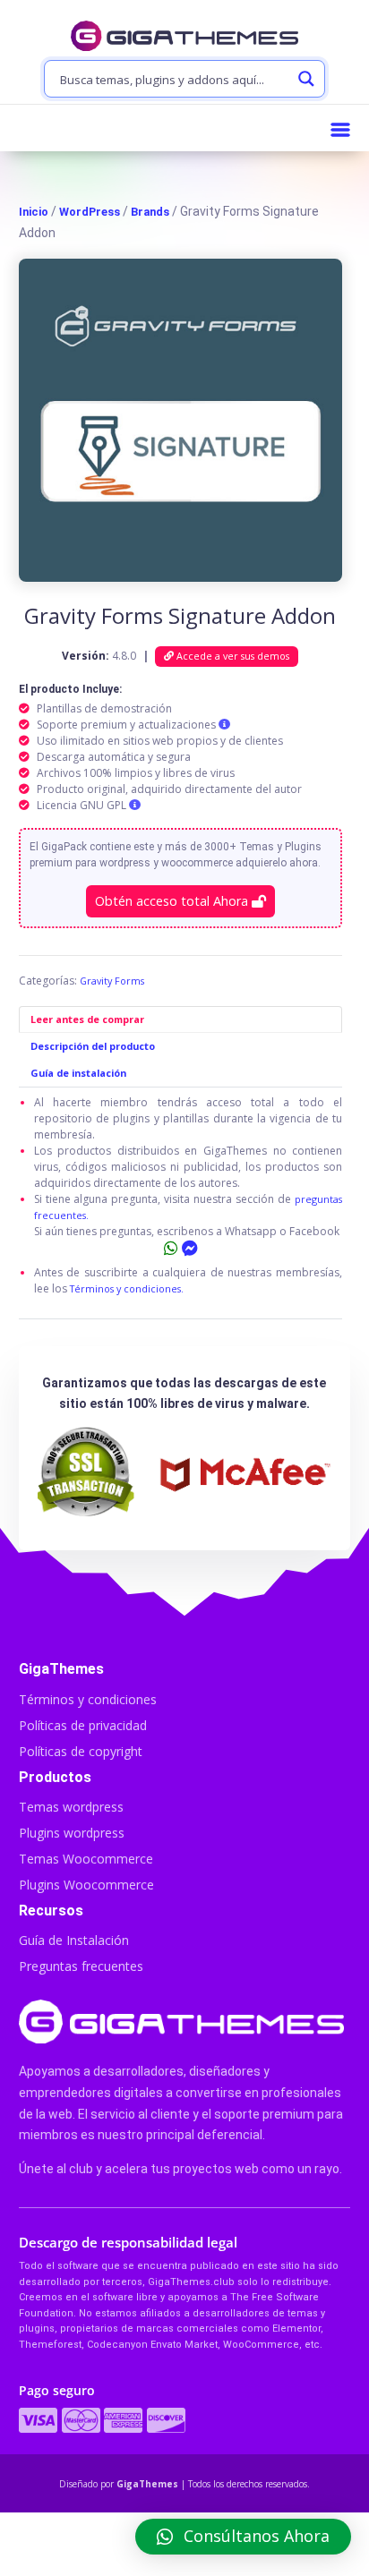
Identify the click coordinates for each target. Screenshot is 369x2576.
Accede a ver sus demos (232, 656)
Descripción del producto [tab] (93, 1046)
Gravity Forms (112, 981)
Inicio (34, 212)
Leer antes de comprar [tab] (87, 1019)
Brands (150, 212)
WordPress (90, 212)
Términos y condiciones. (127, 1288)
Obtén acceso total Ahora (173, 901)
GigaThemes (147, 2484)
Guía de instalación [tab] (78, 1073)
